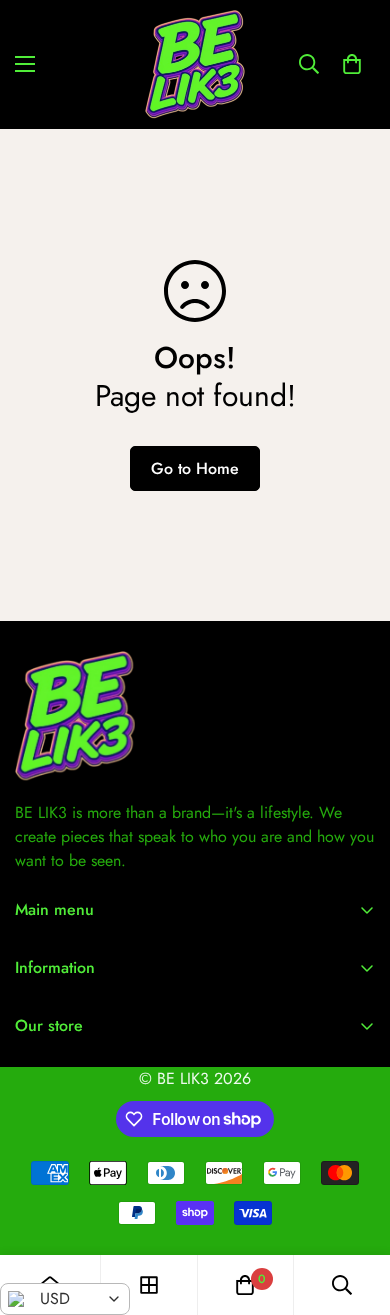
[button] (352, 64)
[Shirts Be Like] (195, 64)
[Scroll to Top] (354, 1209)
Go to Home (195, 468)
